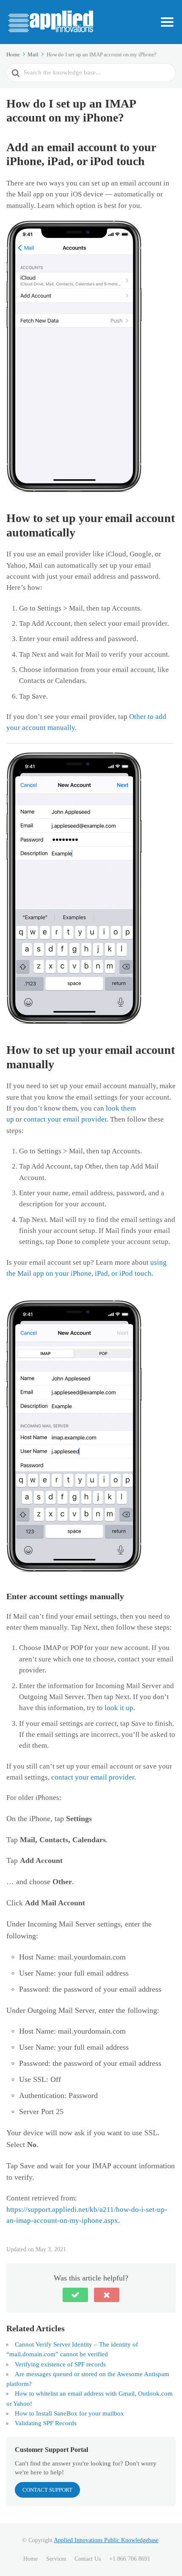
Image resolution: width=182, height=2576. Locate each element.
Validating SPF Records (46, 2423)
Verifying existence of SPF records (60, 2364)
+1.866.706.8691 (130, 2559)
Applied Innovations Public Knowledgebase (106, 2540)
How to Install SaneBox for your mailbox (69, 2413)
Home (30, 2559)
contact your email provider (65, 1119)
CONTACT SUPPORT (47, 2490)
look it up (119, 1708)
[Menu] (167, 22)
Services (56, 2559)
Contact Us (88, 2559)
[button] (75, 2295)
